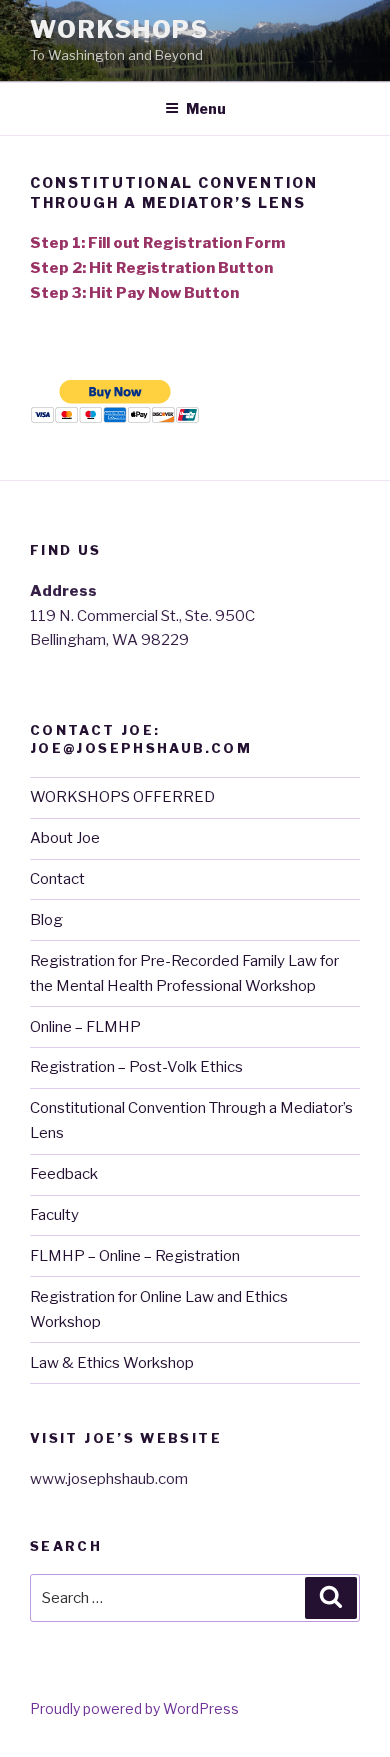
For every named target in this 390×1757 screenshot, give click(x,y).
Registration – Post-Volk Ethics (136, 1067)
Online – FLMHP (85, 1027)
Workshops (119, 29)
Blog (46, 920)
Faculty (54, 1215)
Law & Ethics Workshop (112, 1363)
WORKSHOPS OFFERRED (122, 797)
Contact (57, 879)
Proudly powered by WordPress (134, 1708)
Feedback (64, 1174)
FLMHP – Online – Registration (135, 1256)
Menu (206, 108)
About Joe (65, 838)
